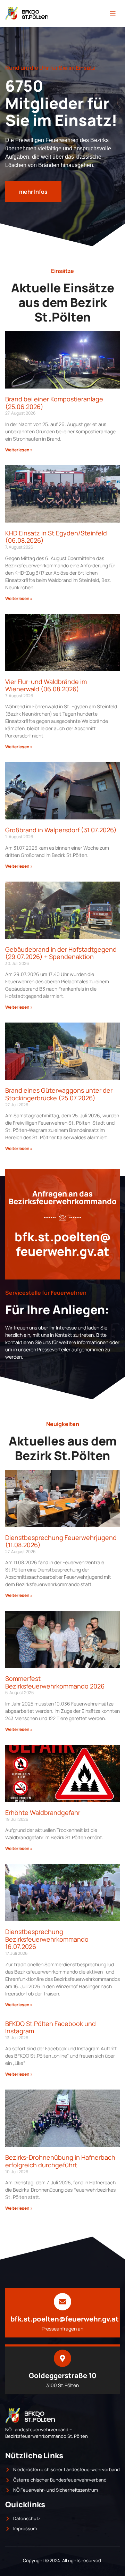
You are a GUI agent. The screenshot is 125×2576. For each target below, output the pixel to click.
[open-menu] (112, 14)
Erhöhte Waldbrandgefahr (43, 1812)
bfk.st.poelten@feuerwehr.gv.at (63, 1244)
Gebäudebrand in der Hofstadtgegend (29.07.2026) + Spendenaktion (61, 953)
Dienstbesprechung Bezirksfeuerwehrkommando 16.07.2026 (47, 1939)
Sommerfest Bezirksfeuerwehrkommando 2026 (55, 1682)
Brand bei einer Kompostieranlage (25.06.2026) (54, 403)
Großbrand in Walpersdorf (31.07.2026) (61, 830)
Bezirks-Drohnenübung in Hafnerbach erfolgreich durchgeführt (60, 2161)
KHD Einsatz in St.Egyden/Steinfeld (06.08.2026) (56, 537)
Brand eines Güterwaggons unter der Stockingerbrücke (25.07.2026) (59, 1094)
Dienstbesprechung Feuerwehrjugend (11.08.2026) (61, 1541)
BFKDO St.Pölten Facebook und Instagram (51, 2027)
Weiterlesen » (19, 450)
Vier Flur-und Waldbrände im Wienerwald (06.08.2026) (46, 685)
